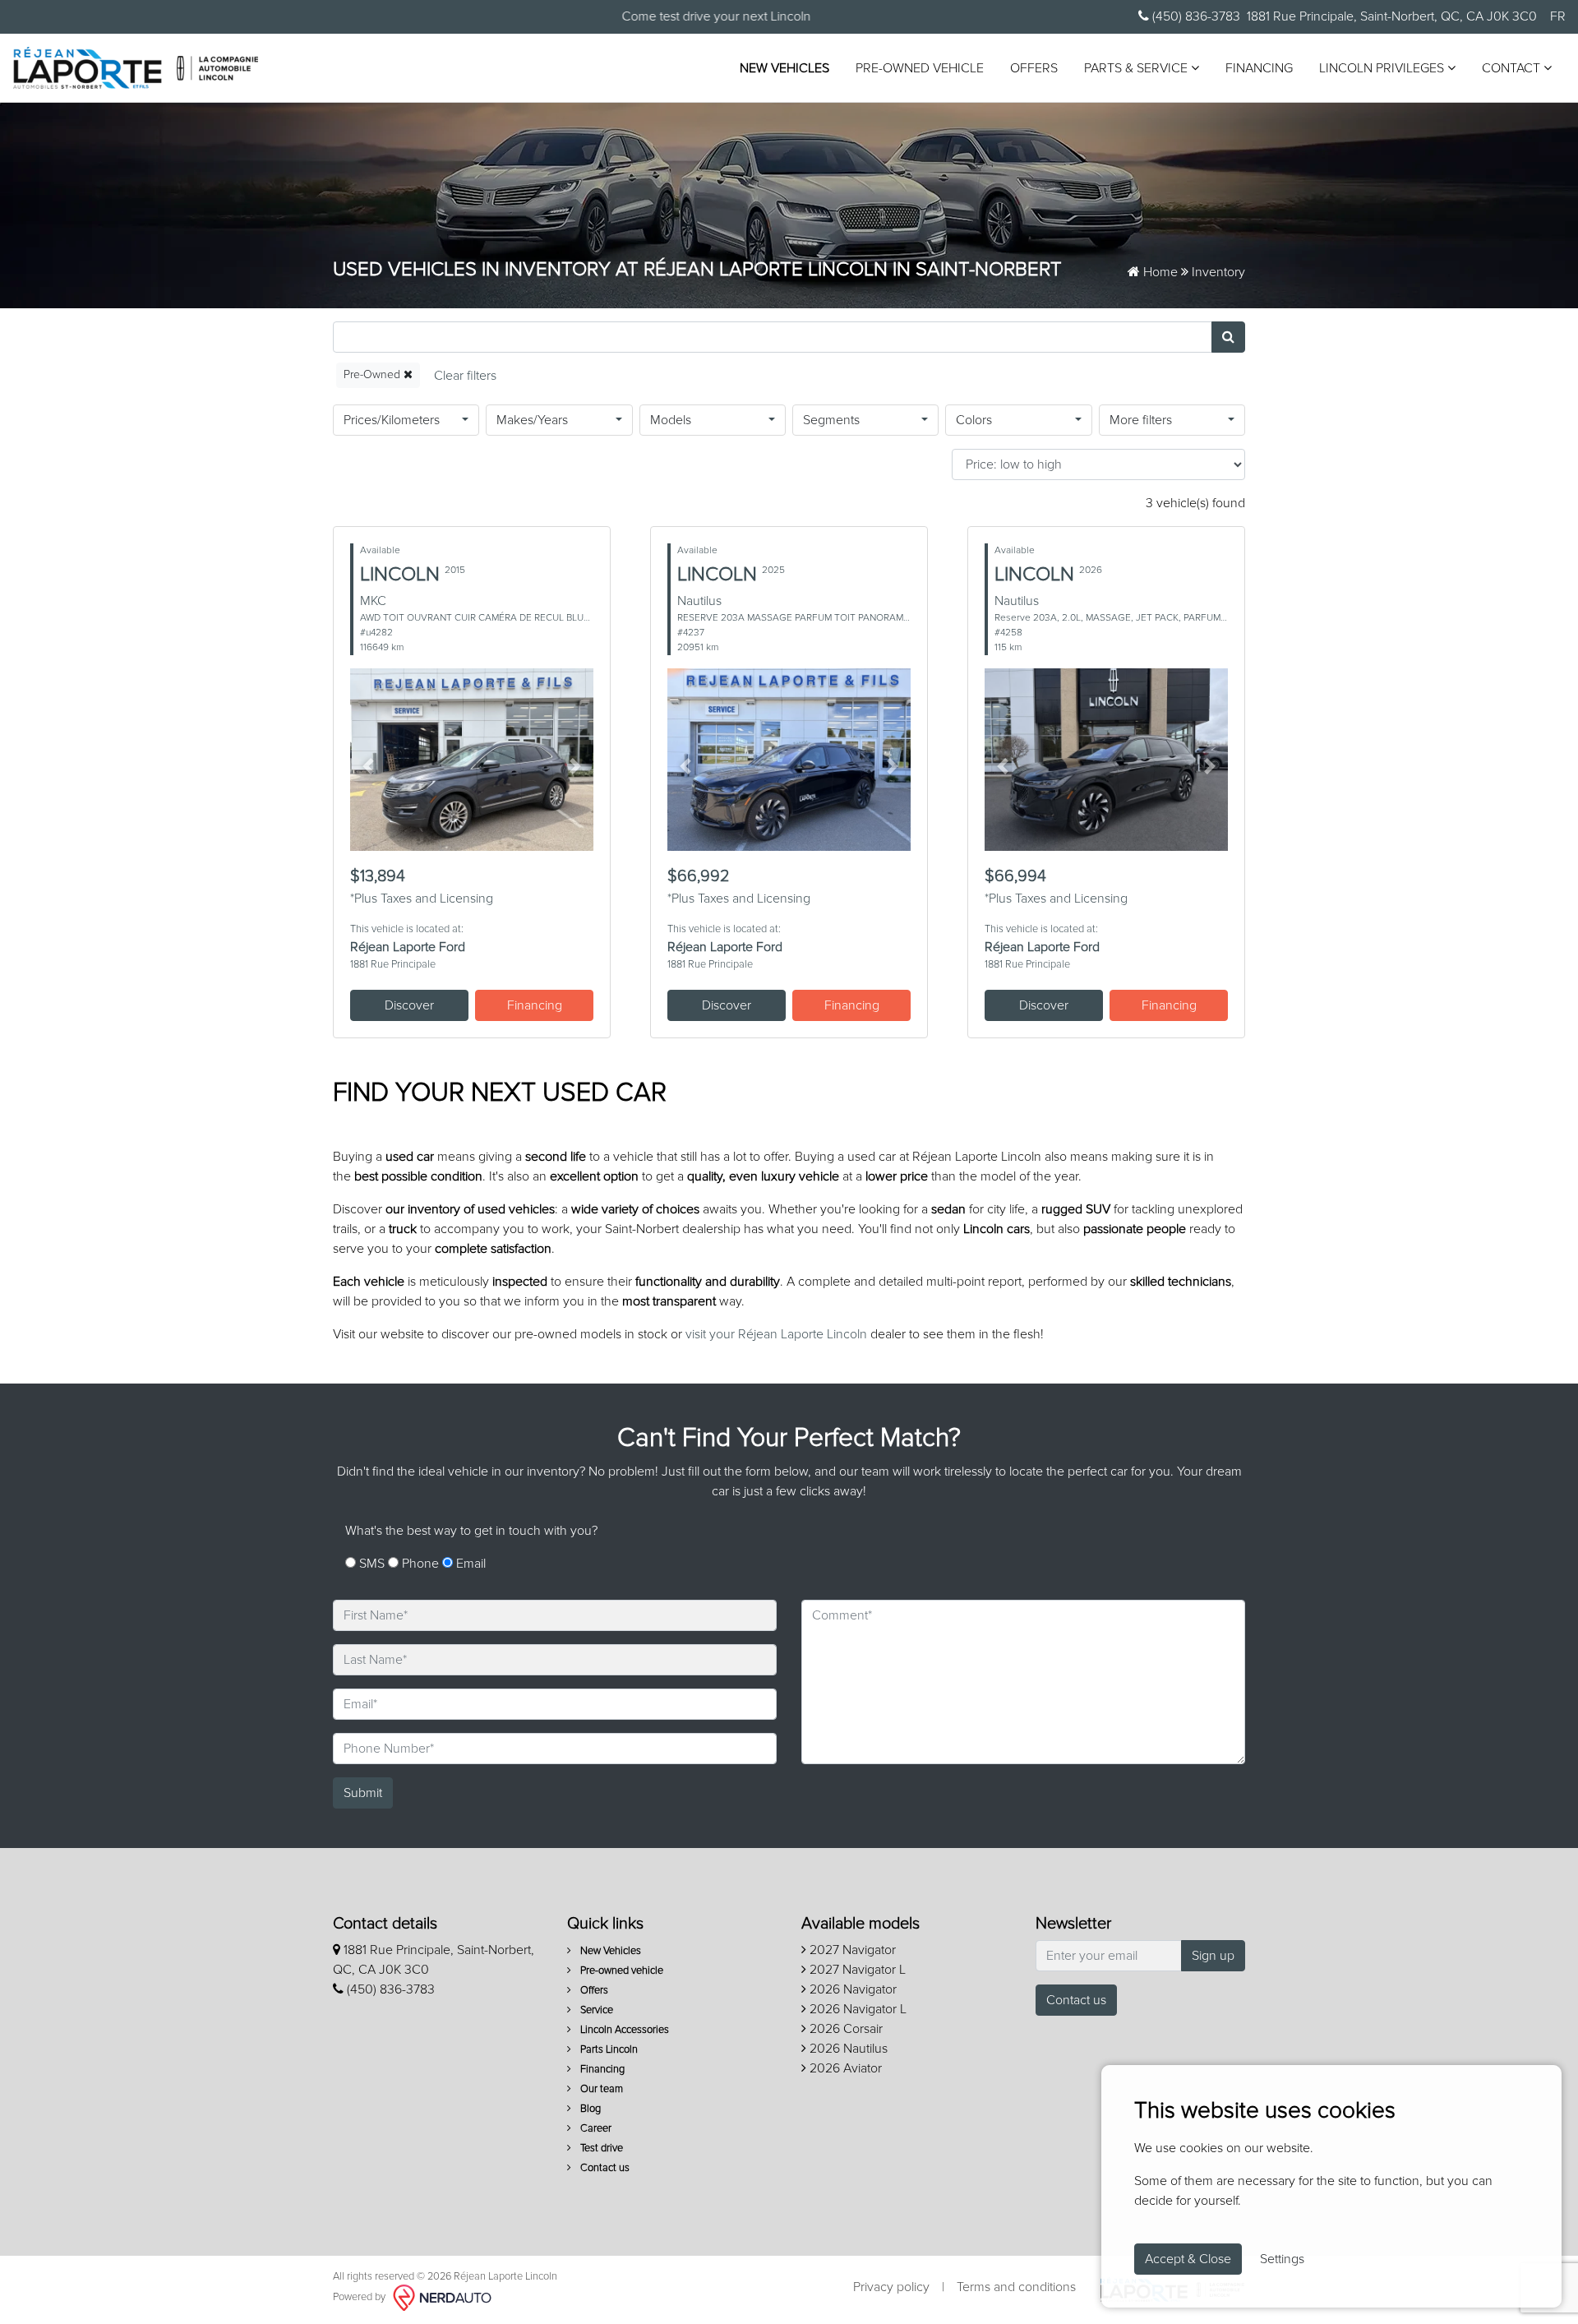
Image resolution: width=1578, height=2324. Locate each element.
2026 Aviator (844, 2068)
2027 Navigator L (856, 1970)
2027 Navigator (851, 1950)
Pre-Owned (374, 375)
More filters (1141, 420)
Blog (589, 2109)
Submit (363, 1793)
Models (671, 420)
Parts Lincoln (608, 2050)
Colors (974, 420)
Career (595, 2129)
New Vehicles (784, 68)
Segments (831, 420)
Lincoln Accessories (623, 2030)
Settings (1282, 2259)
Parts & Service (1137, 68)
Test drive (600, 2148)
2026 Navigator (851, 1989)
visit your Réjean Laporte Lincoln (776, 1334)
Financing (1259, 68)
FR (1558, 16)
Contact (1513, 68)
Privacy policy (891, 2287)
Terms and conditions (1016, 2287)
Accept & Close (1188, 2259)
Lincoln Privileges (1383, 68)
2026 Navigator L (856, 2009)
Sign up (1213, 1956)
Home (1159, 272)
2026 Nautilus (847, 2049)
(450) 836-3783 (1195, 16)
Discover (409, 1005)
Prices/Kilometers (392, 420)
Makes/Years (532, 420)
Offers (1034, 68)
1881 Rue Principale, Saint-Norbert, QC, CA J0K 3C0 (1392, 16)
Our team (600, 2089)
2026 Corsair (844, 2029)
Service (595, 2010)
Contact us (604, 2168)
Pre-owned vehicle (920, 68)
